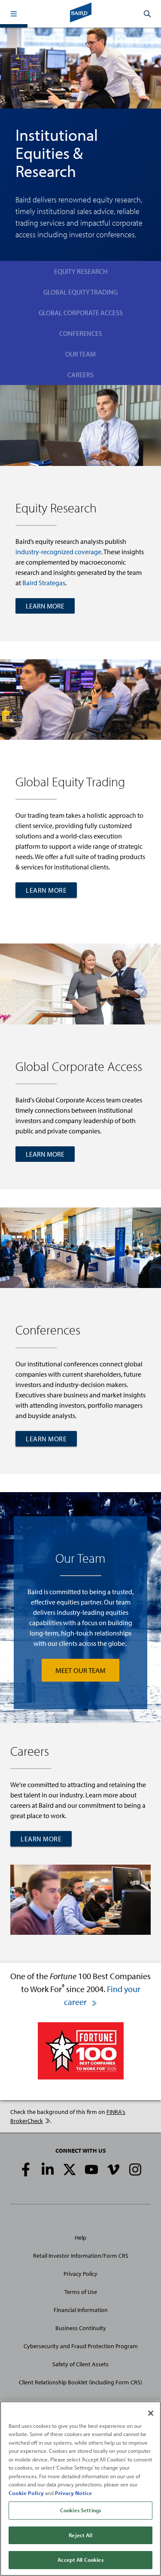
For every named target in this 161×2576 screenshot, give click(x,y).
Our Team (80, 354)
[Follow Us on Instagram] (135, 2169)
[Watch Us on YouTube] (91, 2169)
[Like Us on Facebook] (26, 2169)
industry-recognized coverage (58, 552)
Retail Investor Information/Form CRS (81, 2256)
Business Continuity (81, 2328)
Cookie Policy (26, 2493)
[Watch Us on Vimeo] (113, 2169)
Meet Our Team (80, 1670)
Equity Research (81, 271)
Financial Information (81, 2310)
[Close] (151, 2413)
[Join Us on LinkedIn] (48, 2169)
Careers (80, 375)
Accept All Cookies (80, 2560)
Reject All (80, 2535)
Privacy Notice (73, 2493)
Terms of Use (81, 2292)
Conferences (81, 333)
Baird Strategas (44, 583)
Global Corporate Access (81, 313)
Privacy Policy (80, 2274)
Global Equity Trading (80, 292)
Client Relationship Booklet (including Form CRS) (80, 2382)
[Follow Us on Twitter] (70, 2169)
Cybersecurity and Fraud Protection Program (81, 2346)
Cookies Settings (80, 2510)
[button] (14, 14)
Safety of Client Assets (80, 2364)
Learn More (45, 606)
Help (80, 2238)
